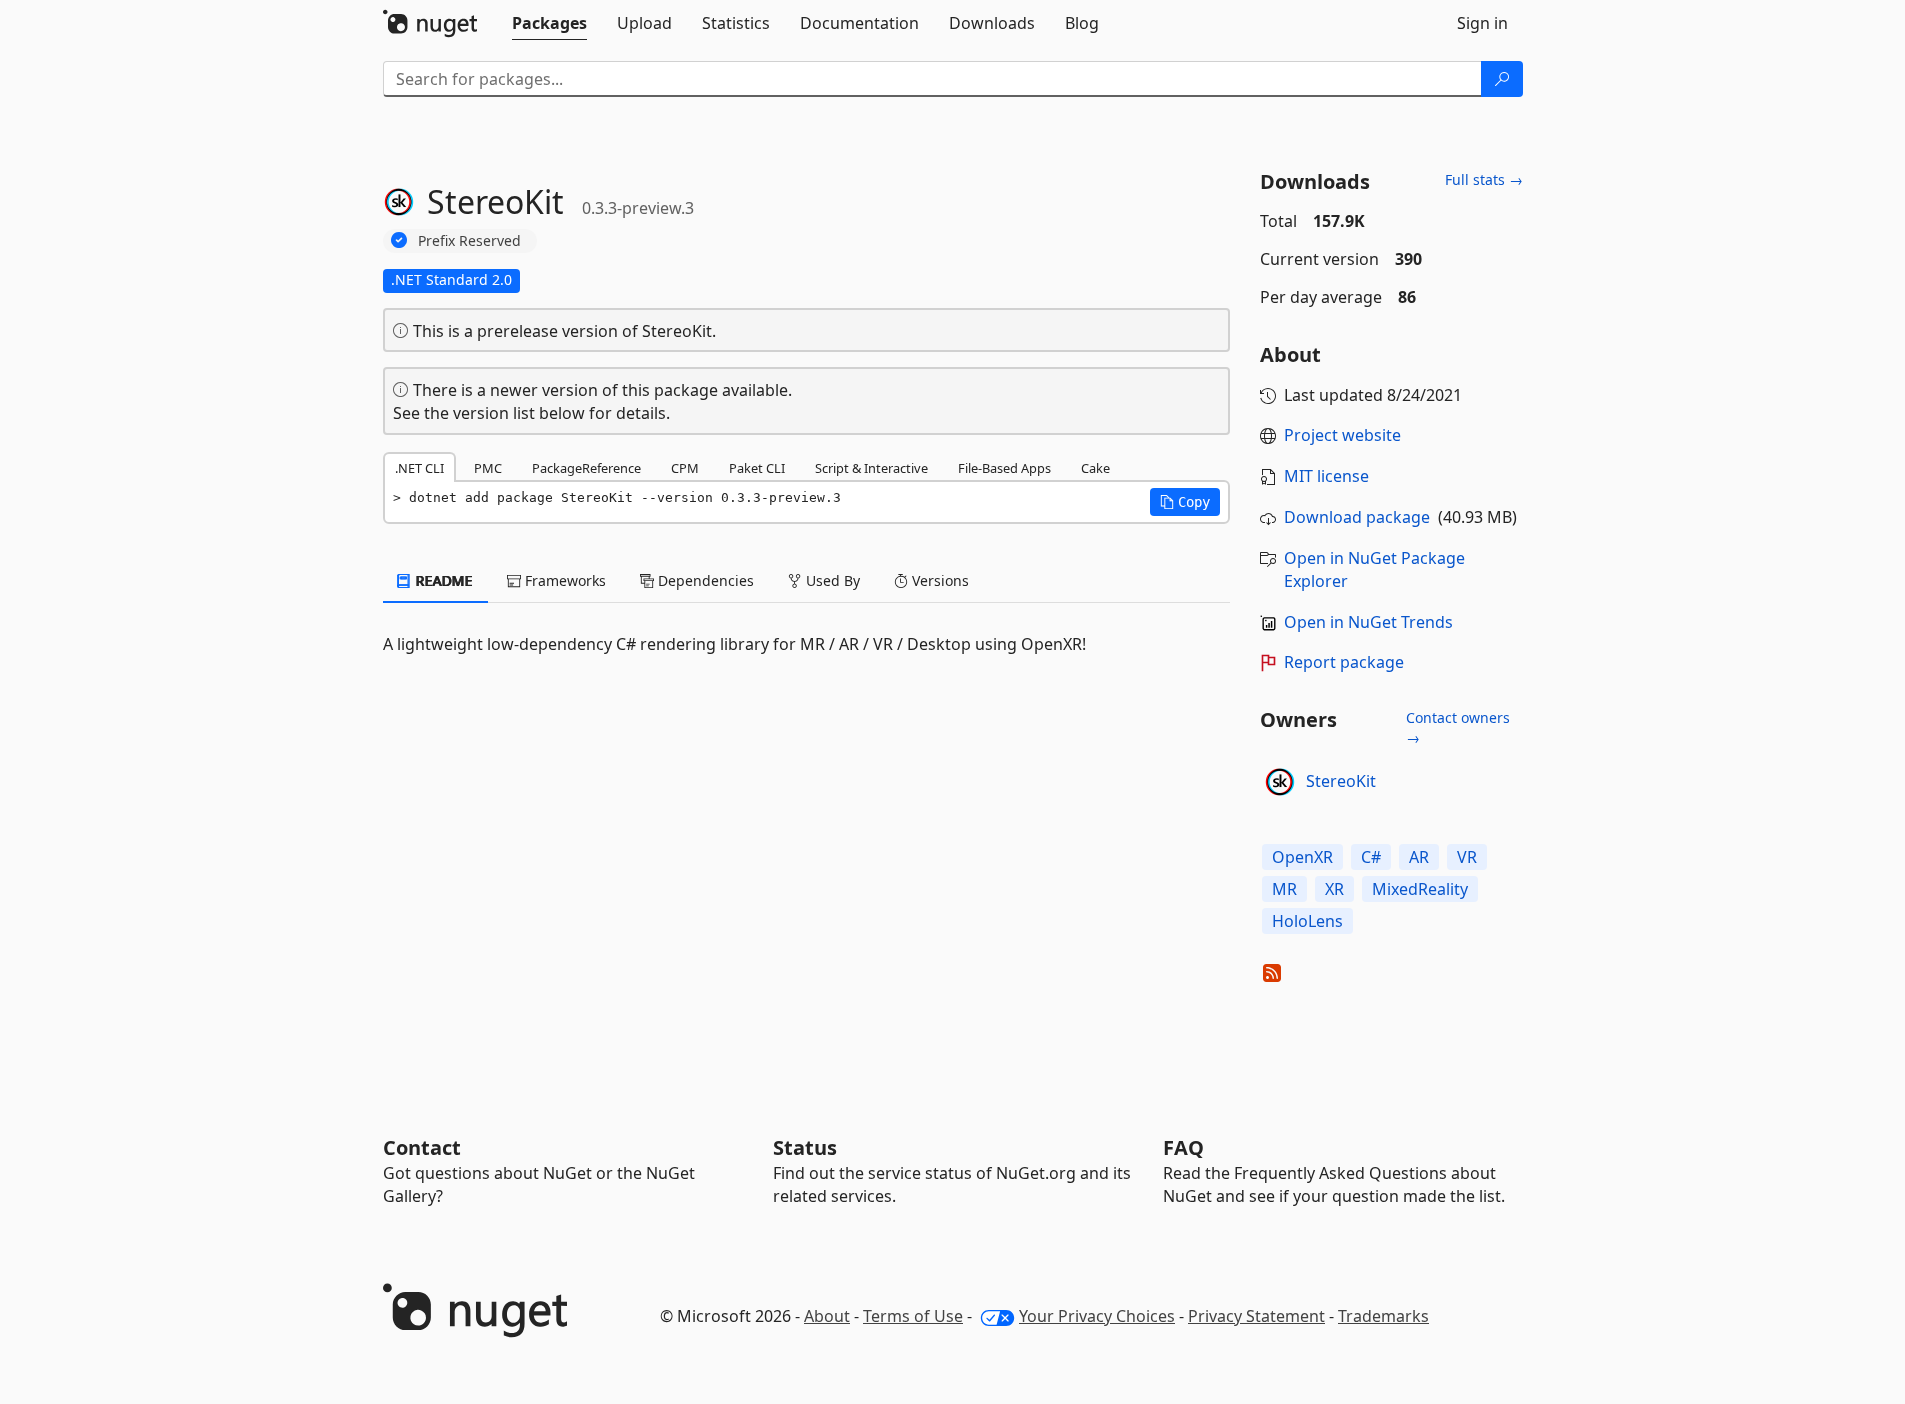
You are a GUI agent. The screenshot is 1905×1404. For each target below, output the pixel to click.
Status (805, 1147)
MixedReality (1420, 889)
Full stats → (1484, 179)
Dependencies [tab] (704, 580)
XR (1334, 889)
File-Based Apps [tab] (1004, 468)
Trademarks (1383, 1316)
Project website (1342, 435)
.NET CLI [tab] (419, 468)
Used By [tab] (831, 580)
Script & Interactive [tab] (871, 468)
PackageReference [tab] (586, 468)
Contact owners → (1458, 727)
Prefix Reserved (469, 240)
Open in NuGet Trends (1368, 622)
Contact (422, 1147)
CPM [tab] (685, 468)
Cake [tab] (1095, 468)
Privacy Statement (1256, 1316)
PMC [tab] (488, 468)
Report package (1344, 662)
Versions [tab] (938, 580)
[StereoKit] (1280, 782)
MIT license (1326, 476)
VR (1467, 857)
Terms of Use (913, 1316)
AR (1419, 857)
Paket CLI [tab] (757, 468)
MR (1284, 889)
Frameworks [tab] (563, 580)
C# (1371, 857)
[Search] (1502, 79)
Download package (1357, 517)
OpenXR (1302, 857)
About (827, 1316)
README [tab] (442, 580)
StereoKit (1341, 781)
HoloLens (1307, 921)
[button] (1185, 502)
